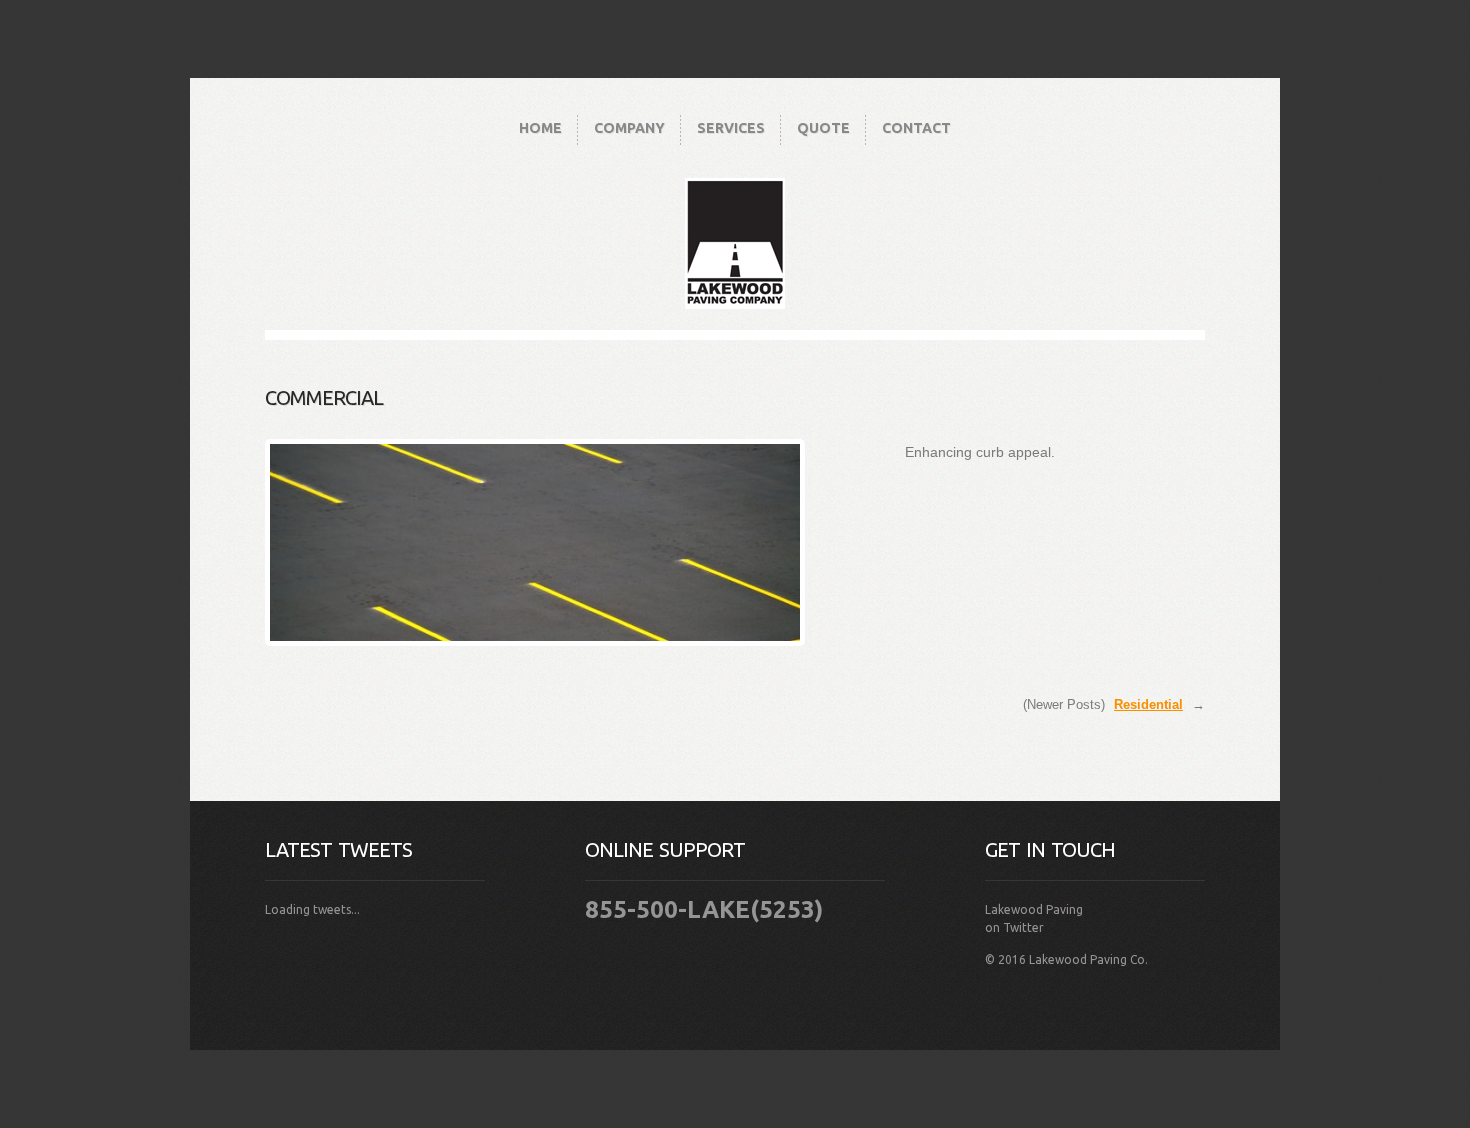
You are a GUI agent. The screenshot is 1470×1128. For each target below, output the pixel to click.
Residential (1148, 704)
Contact (916, 128)
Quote (823, 128)
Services (731, 128)
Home (540, 128)
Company (629, 128)
